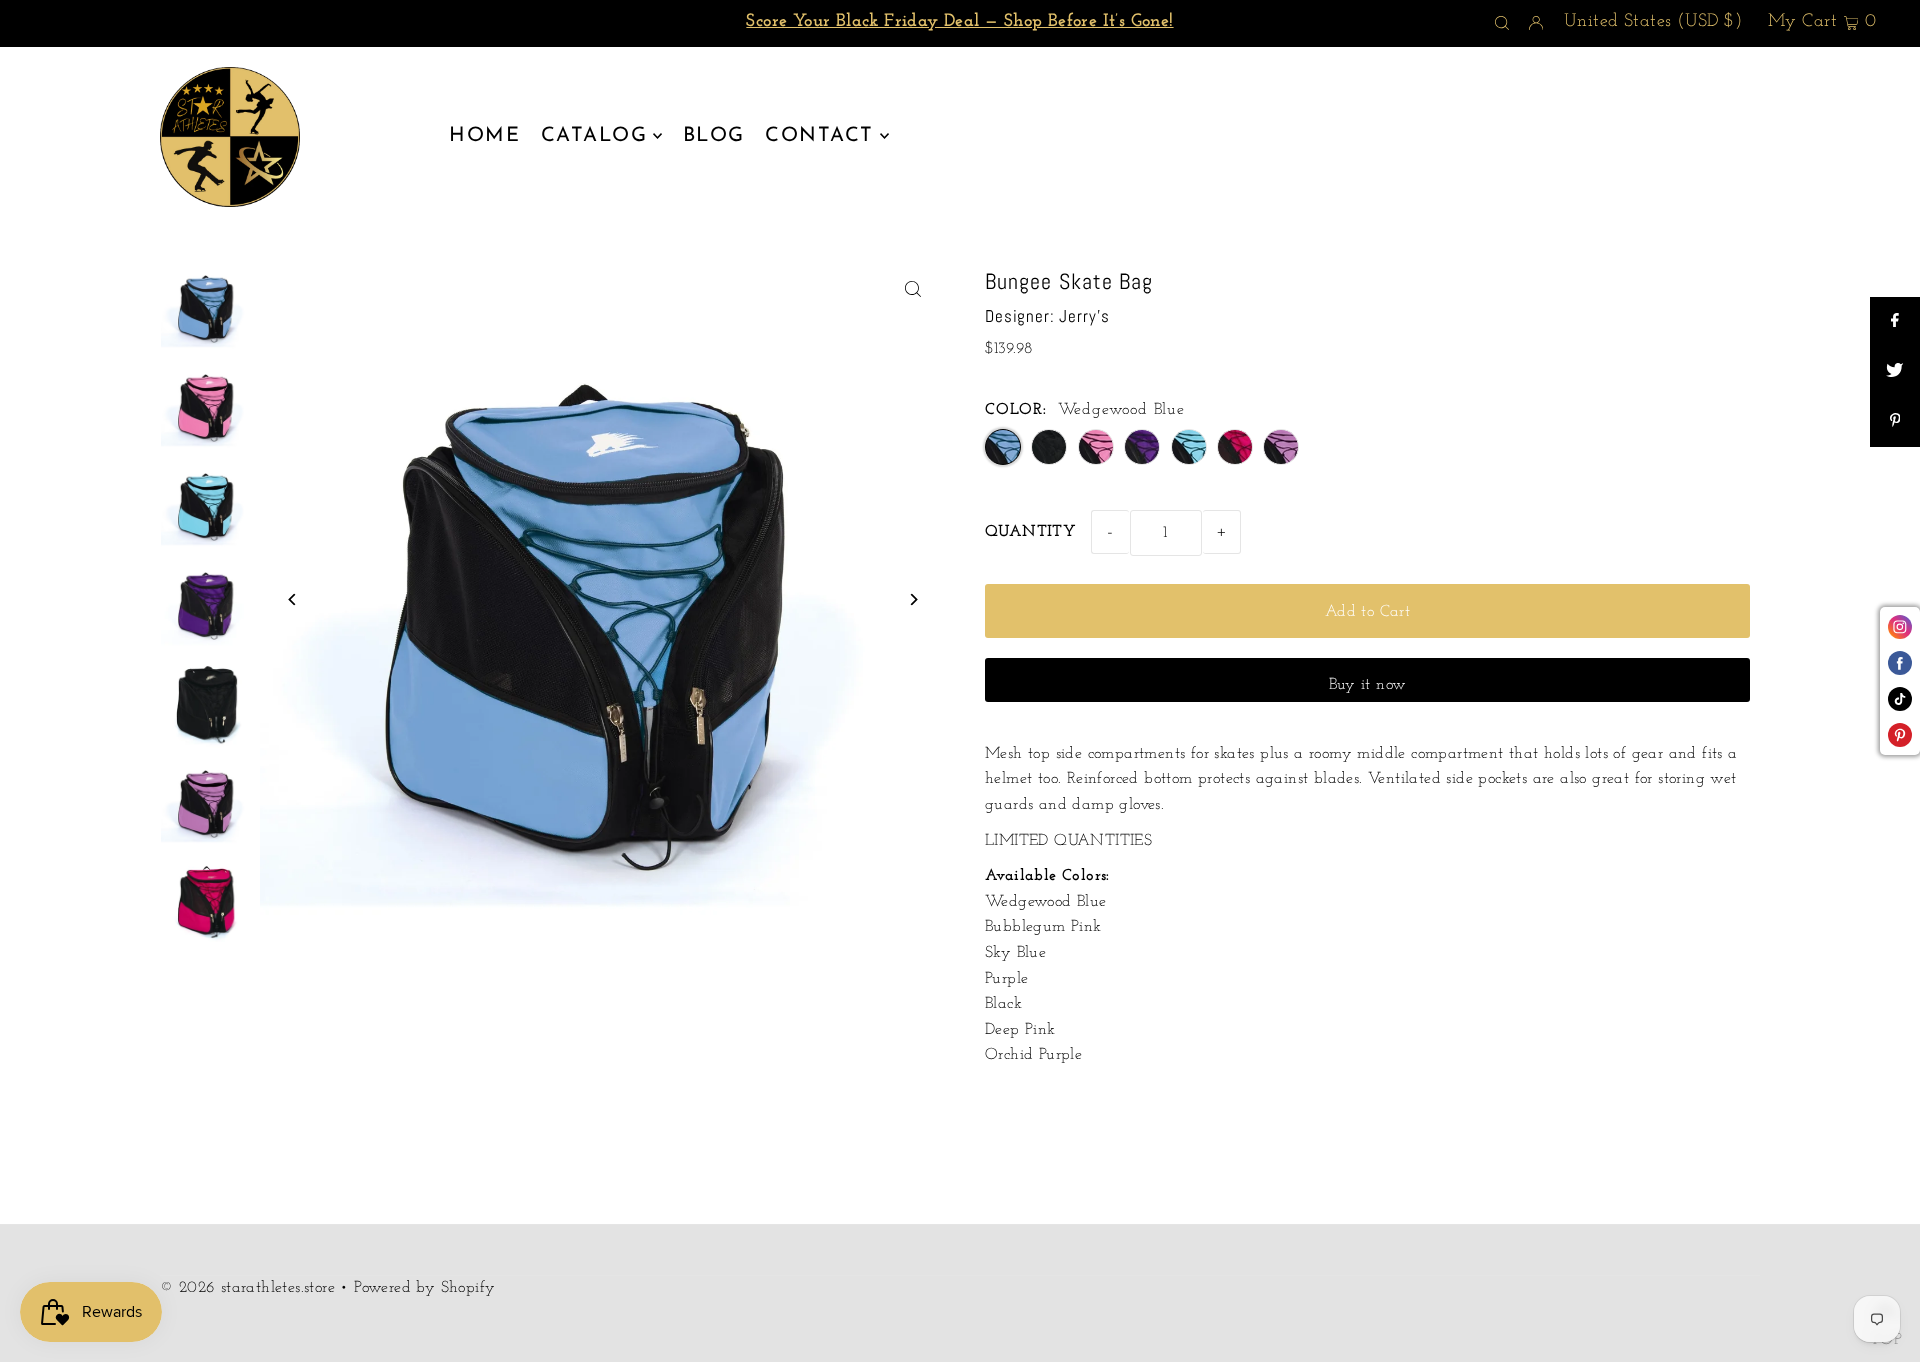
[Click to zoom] (912, 289)
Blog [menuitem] (714, 136)
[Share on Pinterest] (1895, 422)
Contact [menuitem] (819, 136)
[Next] (912, 599)
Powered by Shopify (424, 1288)
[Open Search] (1502, 24)
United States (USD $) (1653, 22)
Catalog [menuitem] (594, 136)
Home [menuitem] (484, 136)
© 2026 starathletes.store (247, 1288)
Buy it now (1368, 685)
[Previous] (292, 599)
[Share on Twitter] (1895, 372)
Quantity (1030, 532)
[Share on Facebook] (1895, 322)
